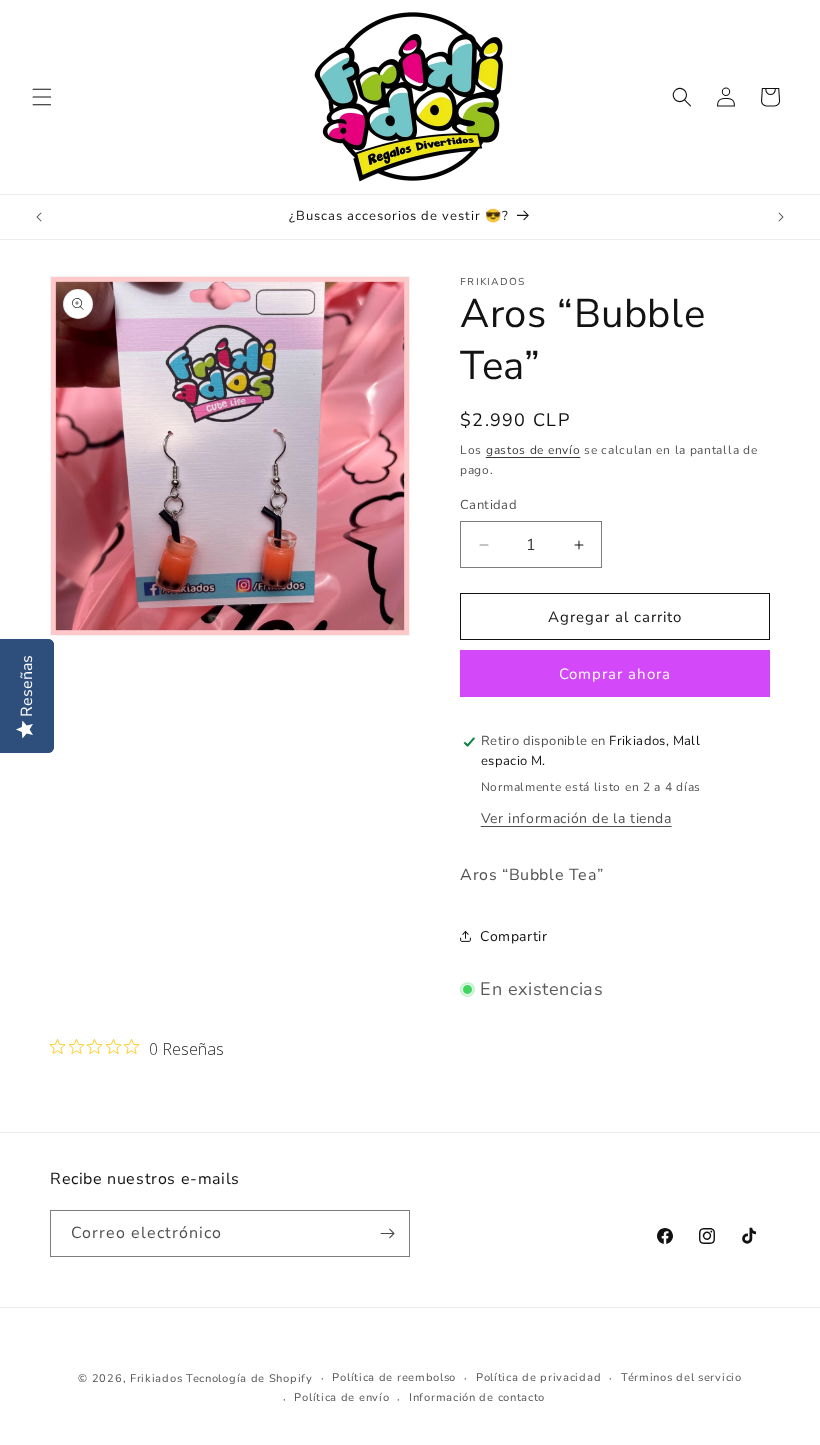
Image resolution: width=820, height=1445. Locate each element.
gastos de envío (533, 450)
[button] (42, 97)
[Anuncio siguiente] (781, 217)
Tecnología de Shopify (249, 1378)
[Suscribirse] (387, 1233)
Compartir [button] (513, 936)
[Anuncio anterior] (39, 217)
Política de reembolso (394, 1377)
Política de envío (341, 1397)
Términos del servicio (681, 1377)
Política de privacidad (538, 1377)
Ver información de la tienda (576, 818)
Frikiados (156, 1378)
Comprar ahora (615, 674)
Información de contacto (477, 1397)
